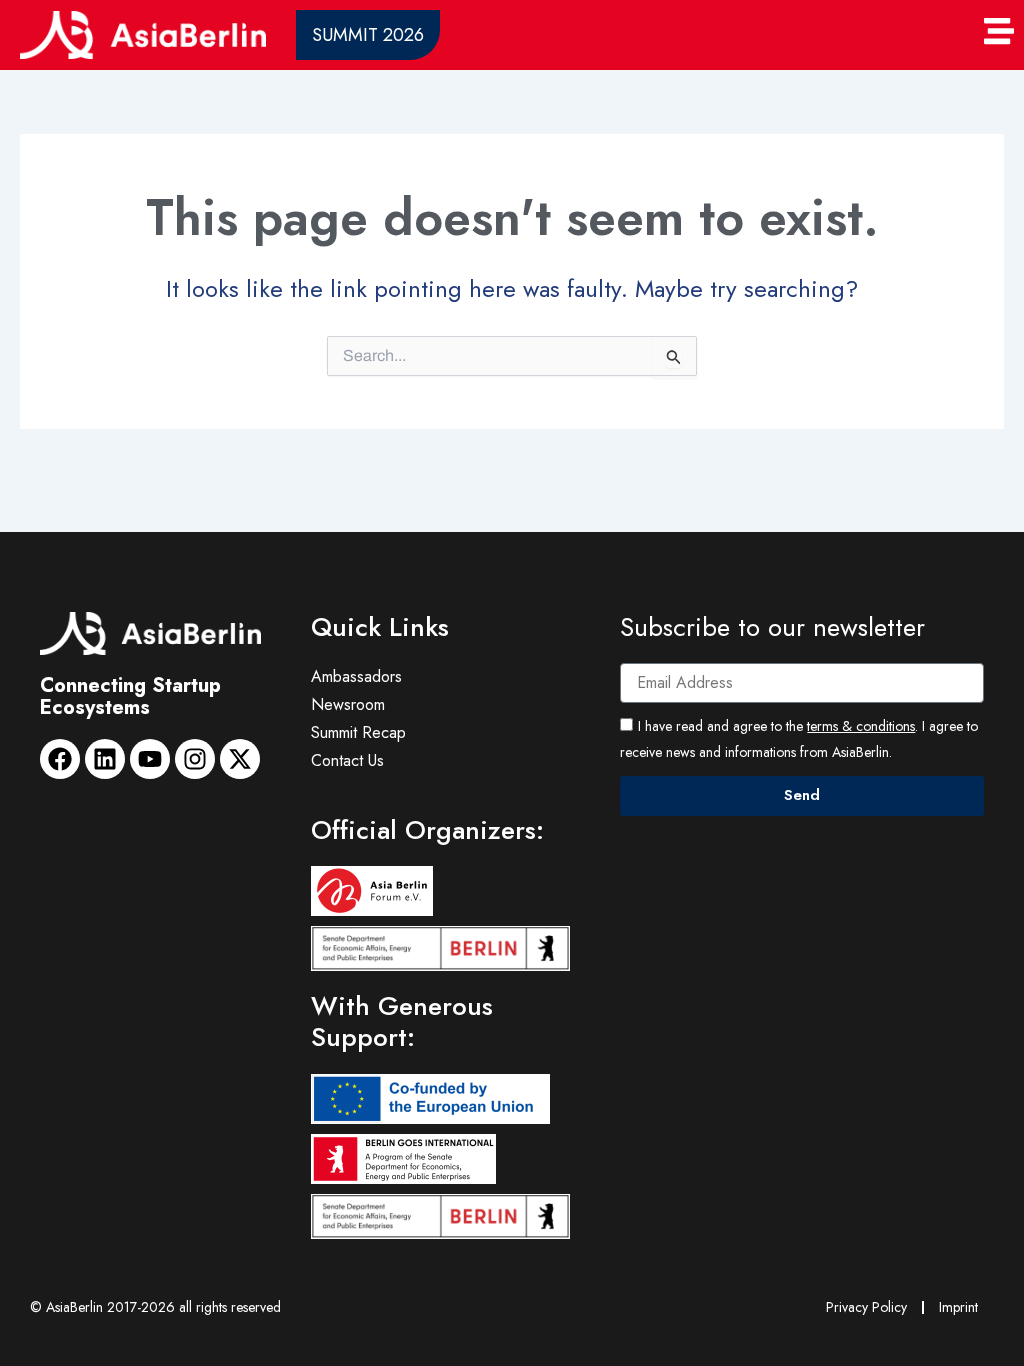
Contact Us (347, 760)
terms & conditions (861, 726)
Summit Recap (358, 732)
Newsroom (348, 704)
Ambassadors (356, 676)
